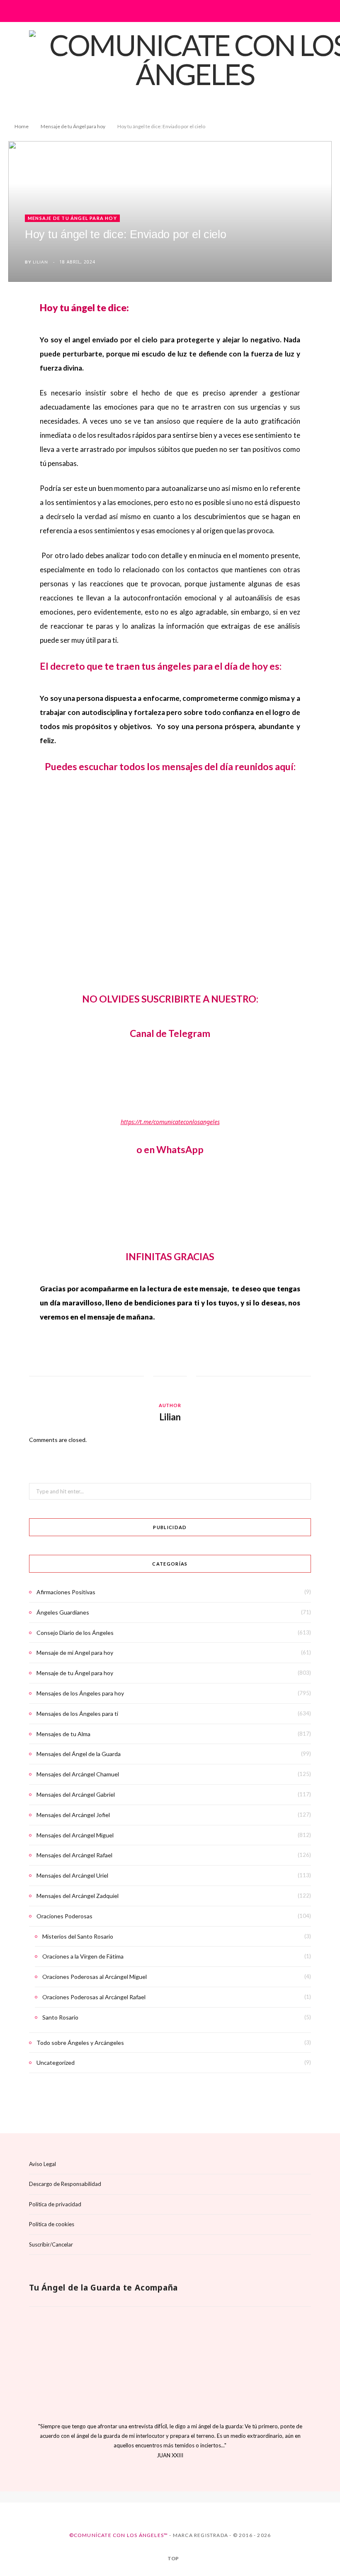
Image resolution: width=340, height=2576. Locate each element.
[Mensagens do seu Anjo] (191, 2498)
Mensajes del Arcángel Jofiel (73, 1815)
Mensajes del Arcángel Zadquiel (78, 1896)
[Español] (149, 2498)
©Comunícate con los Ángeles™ (119, 2535)
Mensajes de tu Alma (63, 1734)
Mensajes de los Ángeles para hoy (80, 1693)
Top (173, 2559)
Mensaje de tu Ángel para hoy (72, 218)
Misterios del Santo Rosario (78, 1936)
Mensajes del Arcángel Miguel (75, 1835)
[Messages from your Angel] (163, 2498)
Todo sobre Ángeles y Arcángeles (80, 2043)
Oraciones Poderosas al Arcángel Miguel (95, 1977)
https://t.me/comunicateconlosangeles (170, 1122)
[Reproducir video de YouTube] (178, 870)
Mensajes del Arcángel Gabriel (76, 1794)
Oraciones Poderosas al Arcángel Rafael (94, 1997)
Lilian (40, 262)
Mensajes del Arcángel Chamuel (78, 1774)
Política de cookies (52, 2224)
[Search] (305, 11)
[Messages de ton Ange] (177, 2498)
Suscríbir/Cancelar (51, 2244)
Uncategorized (56, 2063)
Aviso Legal (42, 2164)
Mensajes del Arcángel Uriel (72, 1875)
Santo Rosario (60, 2017)
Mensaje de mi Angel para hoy (75, 1653)
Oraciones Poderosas (64, 1916)
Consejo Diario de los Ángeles (75, 1633)
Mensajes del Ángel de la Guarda (79, 1754)
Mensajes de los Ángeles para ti (77, 1714)
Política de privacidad (55, 2204)
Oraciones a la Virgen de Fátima (83, 1956)
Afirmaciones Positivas (66, 1592)
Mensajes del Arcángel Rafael (74, 1855)
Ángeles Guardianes (63, 1612)
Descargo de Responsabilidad (65, 2184)
